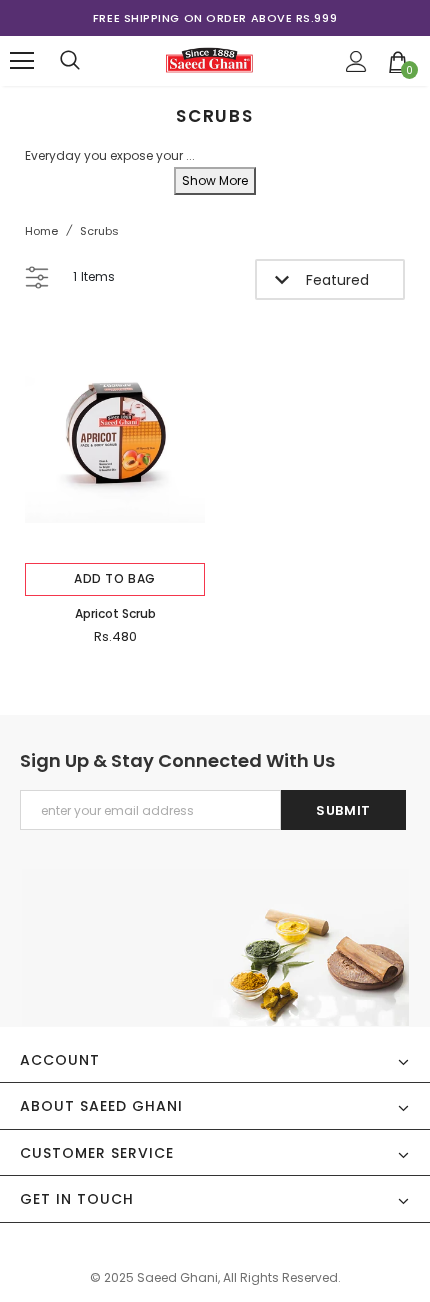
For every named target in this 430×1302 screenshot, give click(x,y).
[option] (215, 18)
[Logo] (209, 60)
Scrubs (99, 231)
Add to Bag (115, 578)
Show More (215, 180)
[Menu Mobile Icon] (22, 61)
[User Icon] (356, 61)
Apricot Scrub (115, 613)
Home (41, 231)
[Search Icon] (70, 61)
